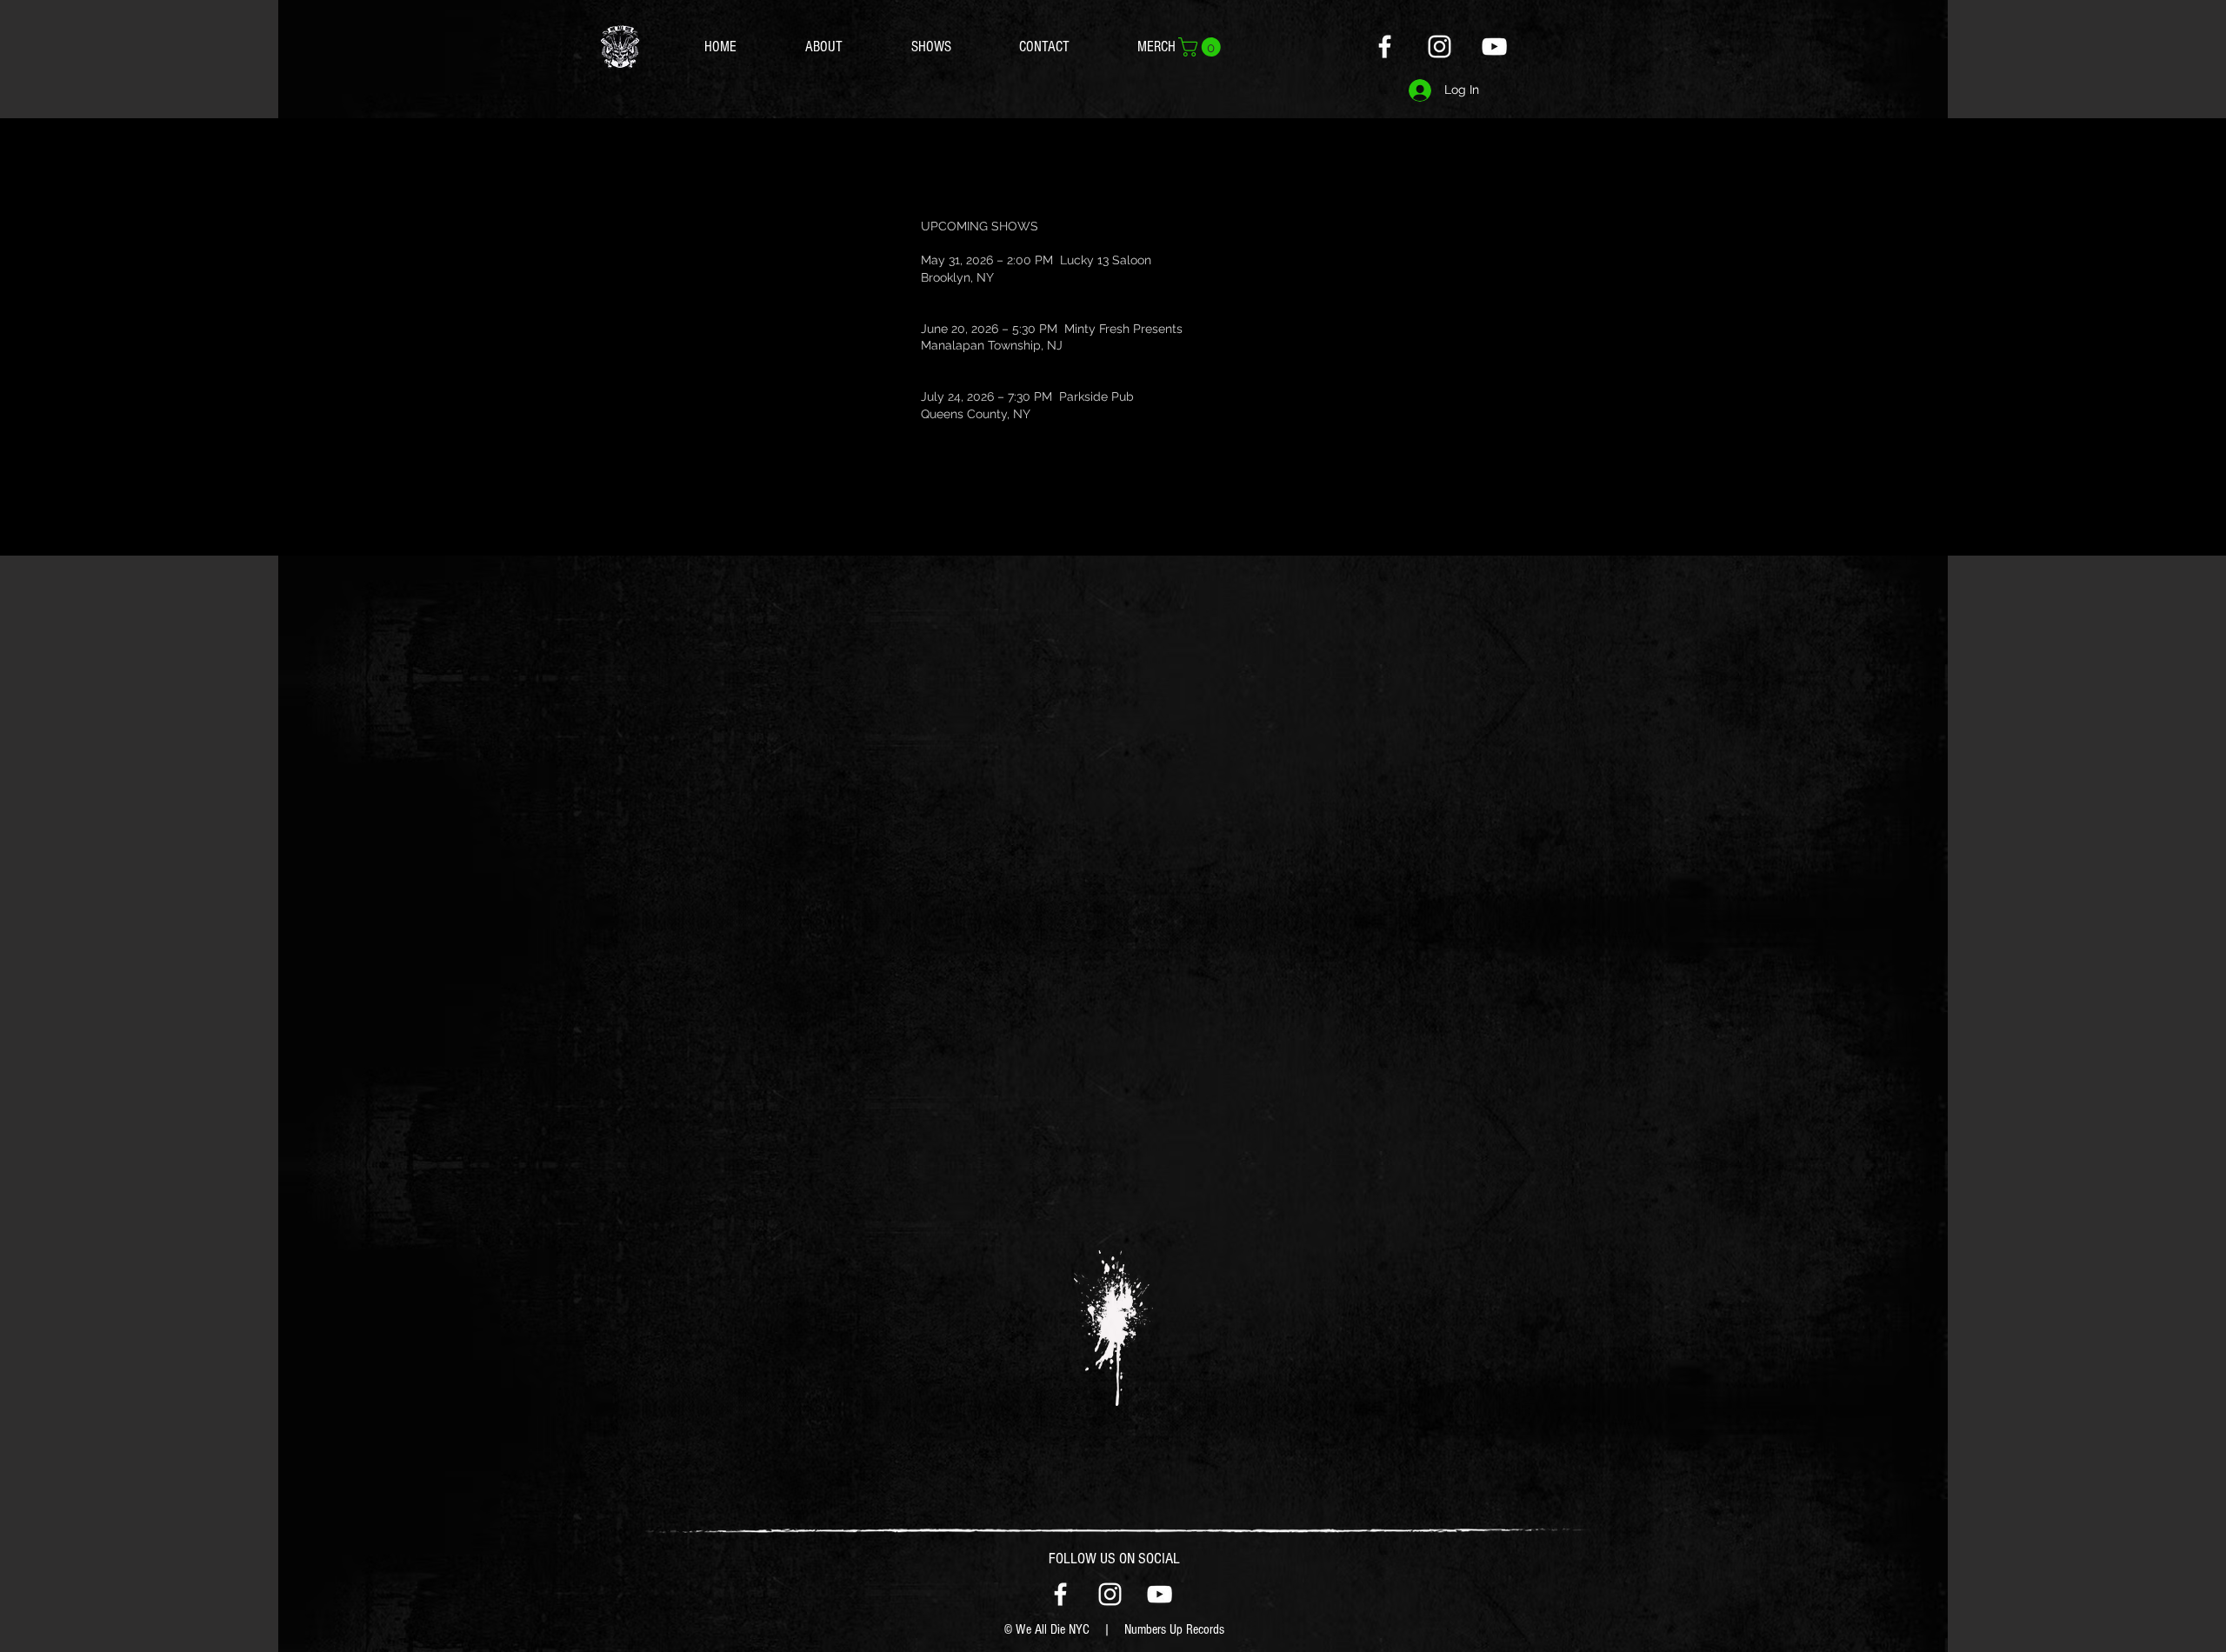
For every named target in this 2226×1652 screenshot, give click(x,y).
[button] (1202, 47)
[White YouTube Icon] (1494, 47)
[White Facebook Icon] (1385, 47)
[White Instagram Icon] (1440, 47)
